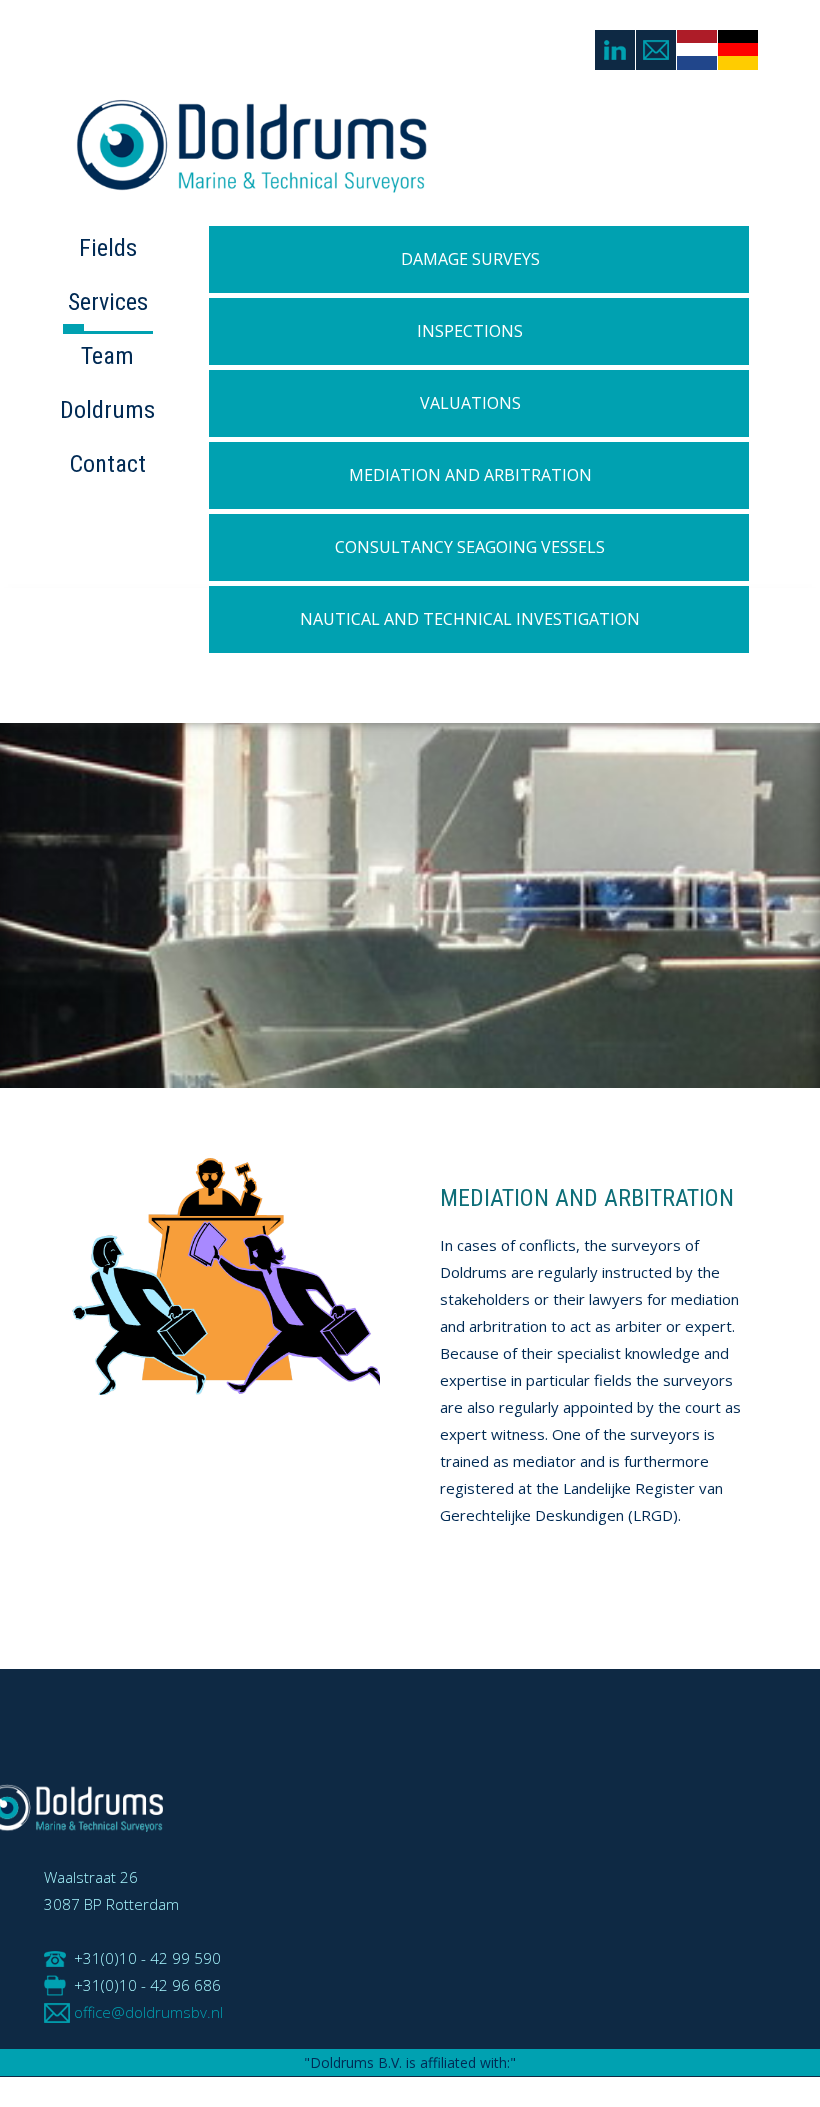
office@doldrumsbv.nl (148, 2012)
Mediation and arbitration (470, 475)
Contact (108, 464)
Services (108, 302)
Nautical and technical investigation (470, 619)
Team (107, 356)
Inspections (470, 331)
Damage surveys (470, 259)
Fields (108, 248)
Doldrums (107, 410)
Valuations (470, 403)
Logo (272, 158)
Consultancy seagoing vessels (470, 547)
